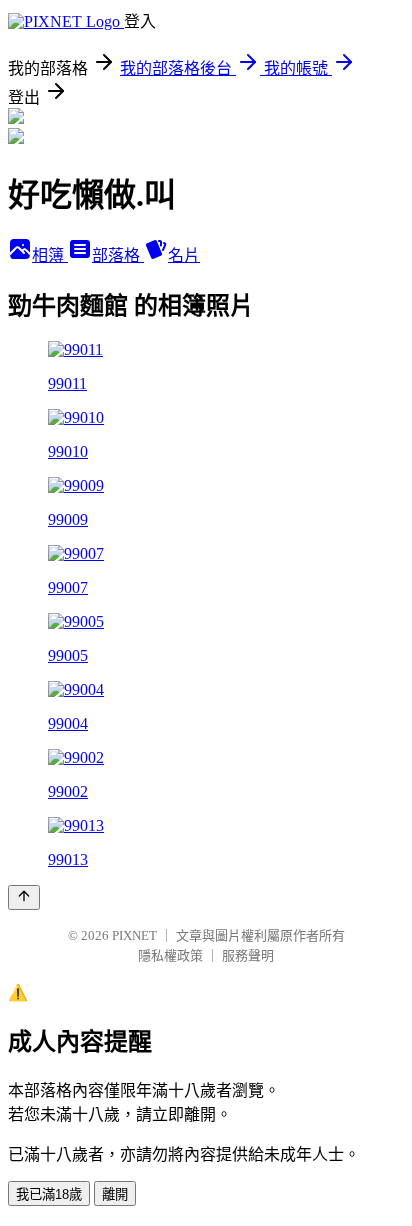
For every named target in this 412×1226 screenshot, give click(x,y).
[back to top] (24, 897)
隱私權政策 (170, 955)
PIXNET (134, 935)
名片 (184, 255)
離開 (115, 1194)
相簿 (50, 255)
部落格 (118, 255)
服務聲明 (248, 955)
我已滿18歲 (49, 1194)
